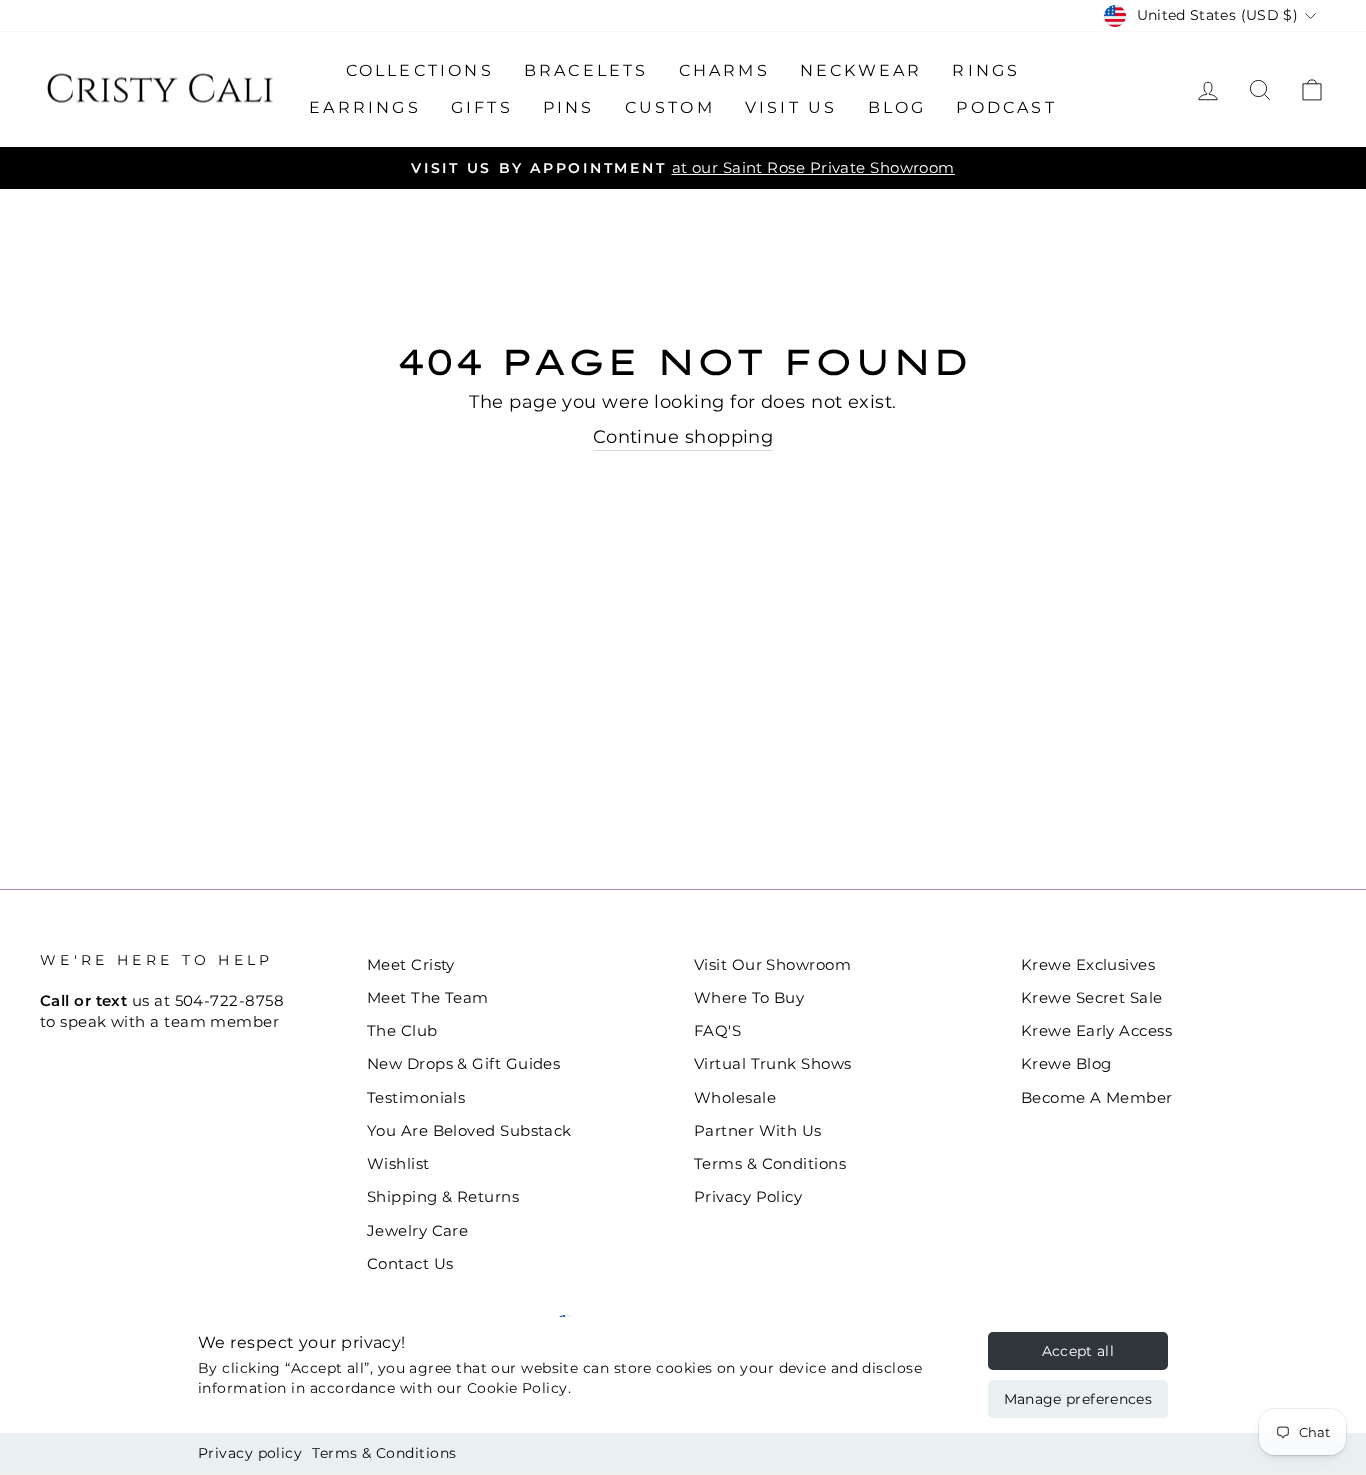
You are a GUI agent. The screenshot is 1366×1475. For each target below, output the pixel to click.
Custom (670, 107)
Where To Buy (749, 997)
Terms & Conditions (384, 1453)
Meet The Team (428, 997)
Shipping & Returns (443, 1196)
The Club (402, 1030)
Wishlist (398, 1163)
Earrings (365, 107)
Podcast (1006, 107)
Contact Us (410, 1263)
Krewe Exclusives (1088, 964)
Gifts (482, 107)
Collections (420, 70)
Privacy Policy (748, 1196)
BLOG (897, 107)
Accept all (1078, 1351)
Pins (569, 107)
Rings (986, 70)
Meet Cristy (411, 964)
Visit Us (791, 107)
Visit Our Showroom (772, 964)
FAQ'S (717, 1030)
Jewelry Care (417, 1230)
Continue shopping (683, 437)
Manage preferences (1078, 1399)
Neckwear (861, 70)
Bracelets (586, 70)
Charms (724, 70)
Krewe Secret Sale (1092, 997)
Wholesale (735, 1097)
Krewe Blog (1066, 1063)
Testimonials (416, 1097)
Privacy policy (250, 1453)
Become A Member (1097, 1097)
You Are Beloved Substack (469, 1130)
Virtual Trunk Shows (773, 1063)
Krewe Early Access (1096, 1030)
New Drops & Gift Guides (463, 1063)
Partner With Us (758, 1130)
